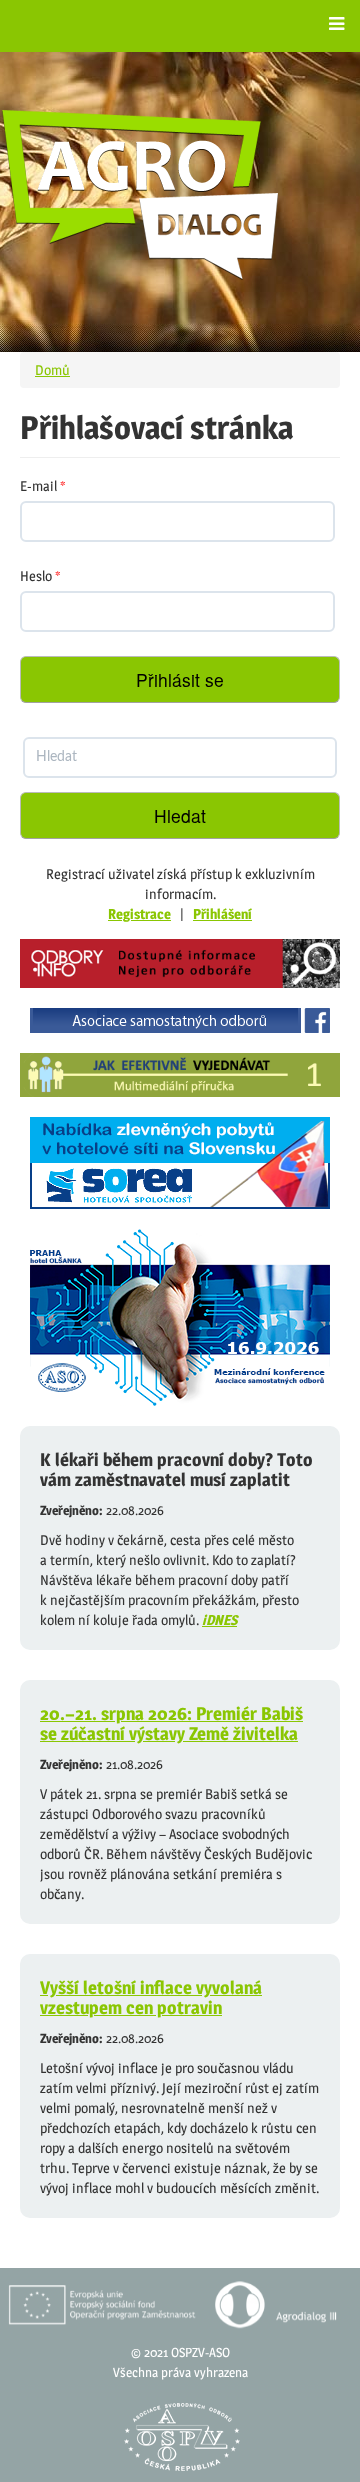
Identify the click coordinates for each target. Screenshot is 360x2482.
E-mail (43, 485)
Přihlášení (222, 913)
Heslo (40, 575)
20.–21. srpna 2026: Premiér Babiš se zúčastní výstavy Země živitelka (171, 1723)
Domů (52, 369)
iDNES (219, 1619)
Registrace (139, 913)
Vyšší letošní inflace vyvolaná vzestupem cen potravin (151, 1997)
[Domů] (141, 194)
